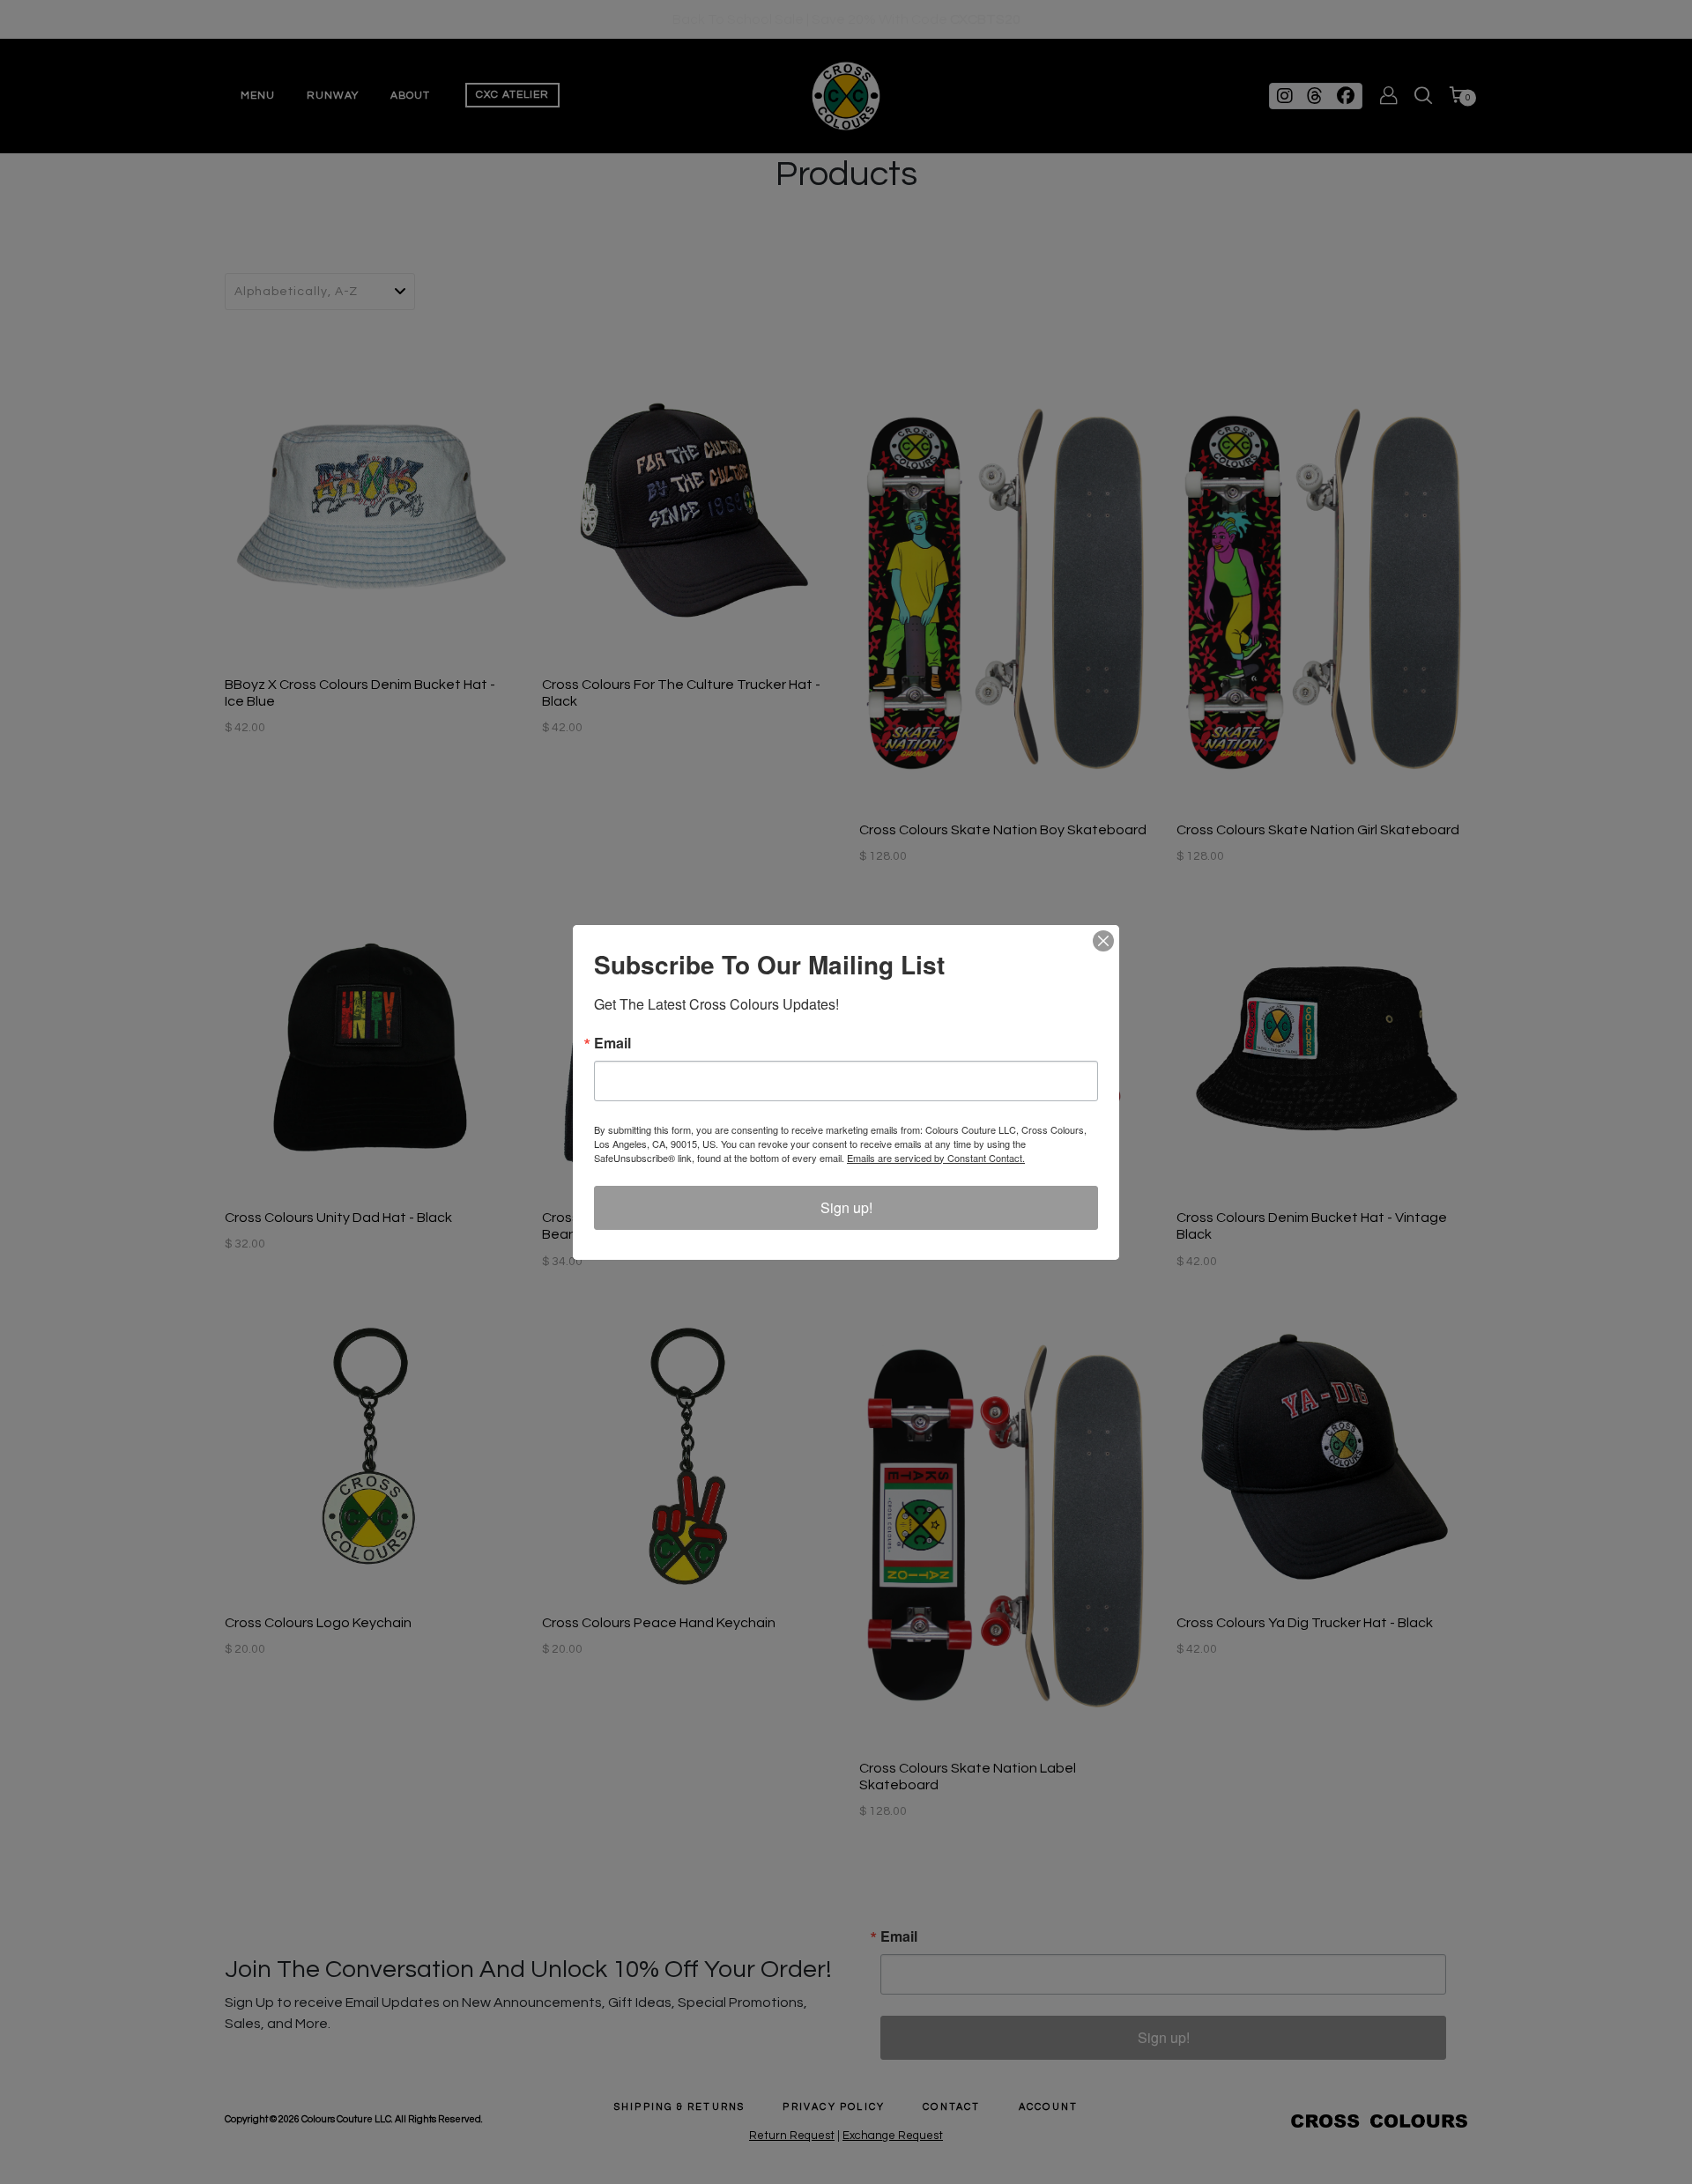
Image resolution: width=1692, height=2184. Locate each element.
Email (612, 1043)
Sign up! (846, 1207)
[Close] (1103, 941)
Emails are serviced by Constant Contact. (936, 1158)
